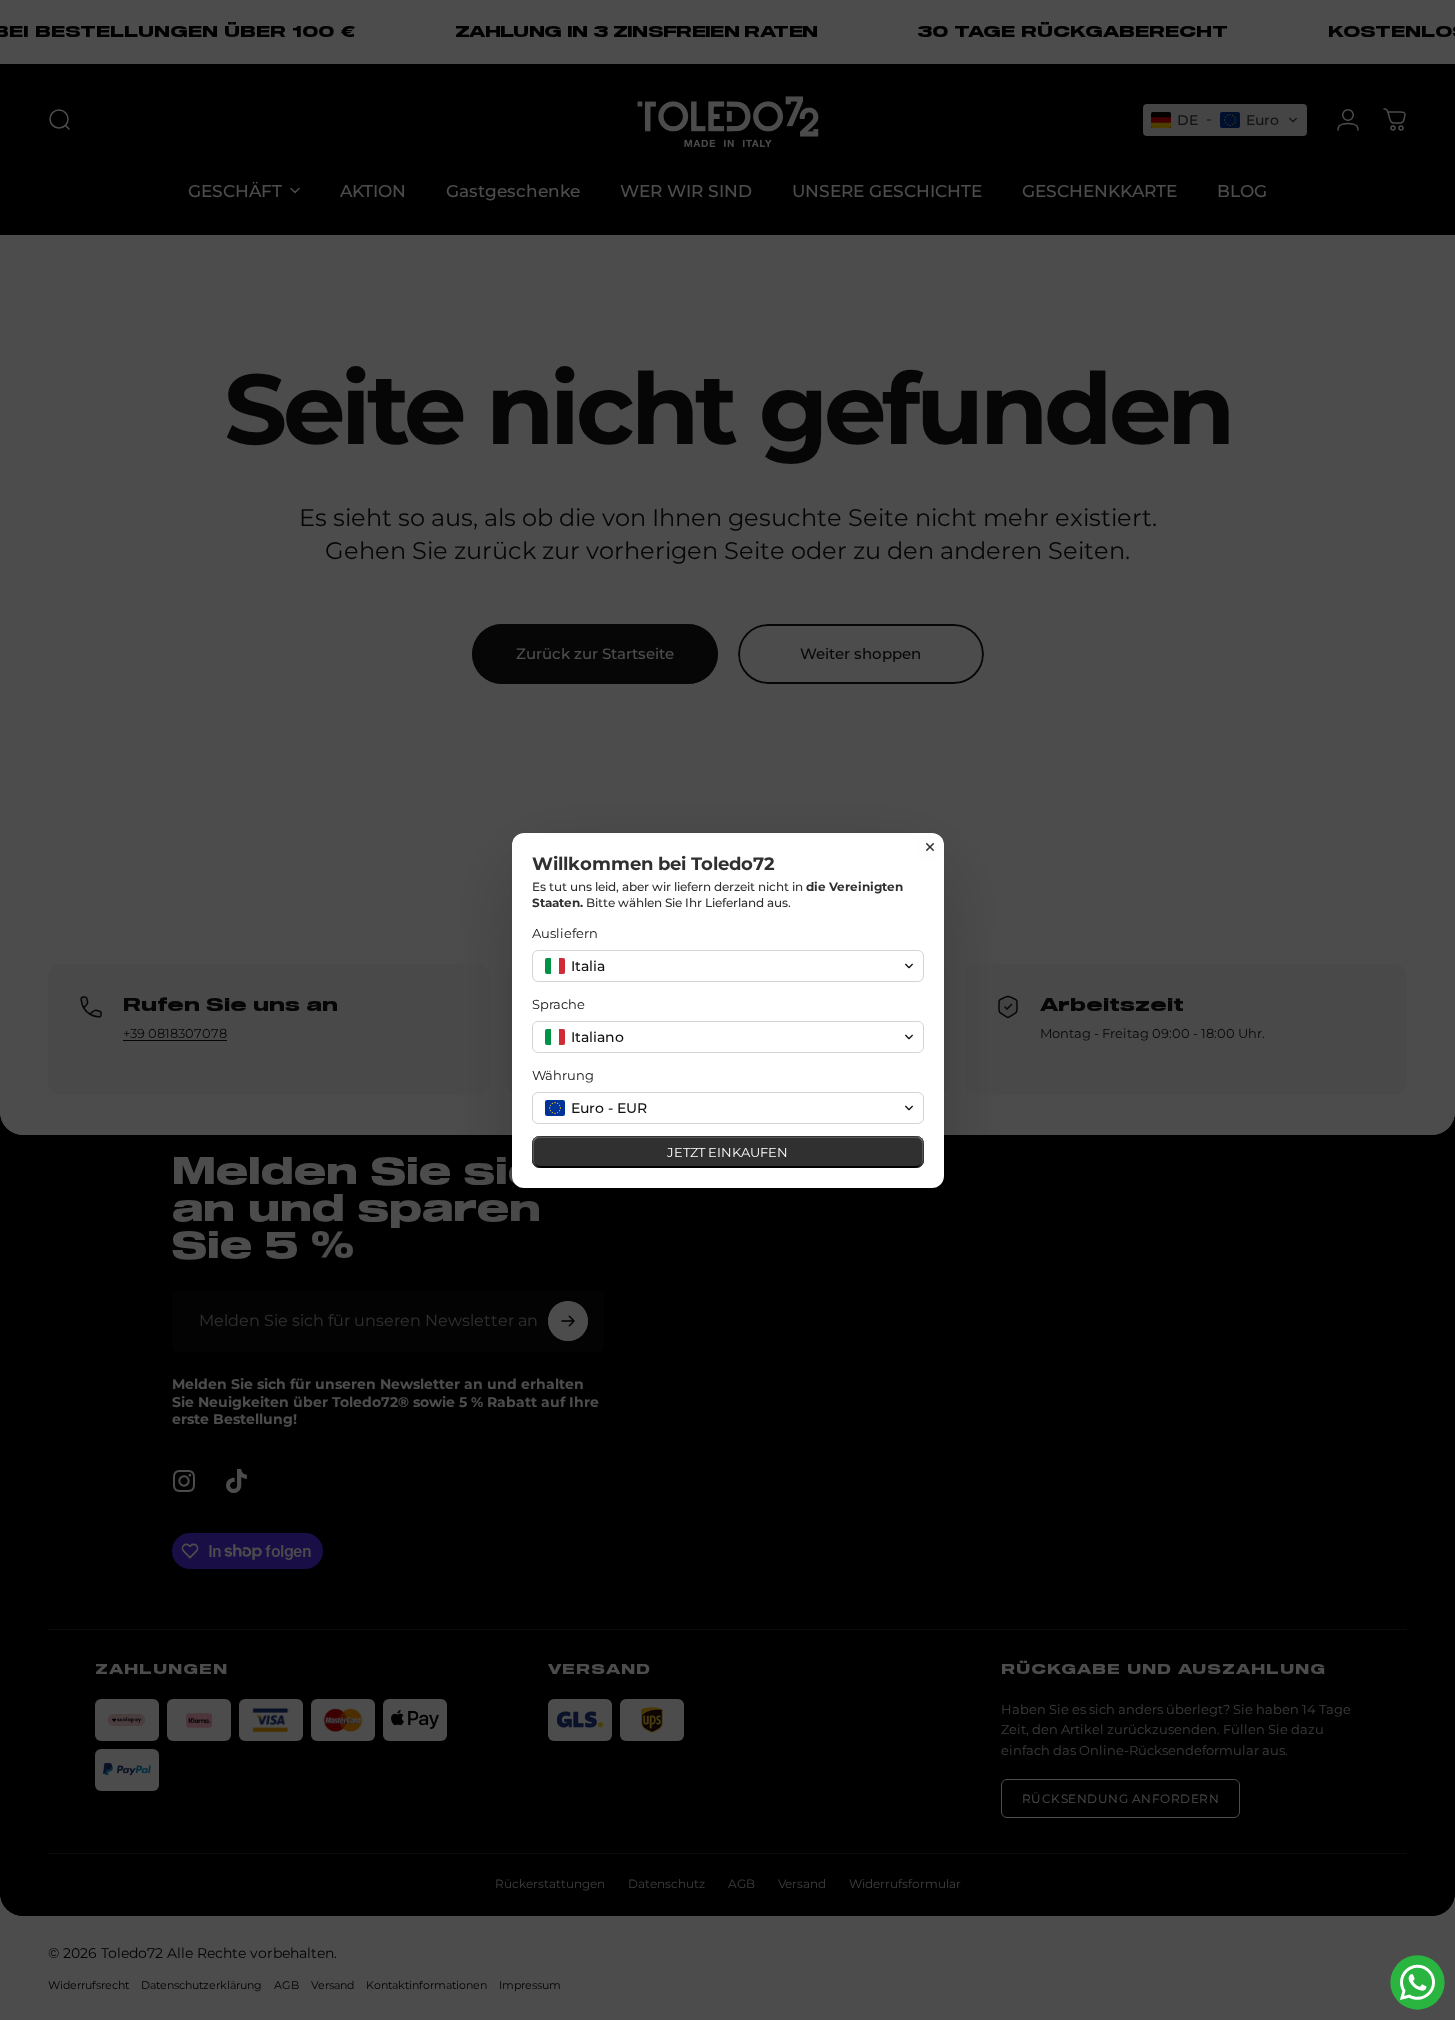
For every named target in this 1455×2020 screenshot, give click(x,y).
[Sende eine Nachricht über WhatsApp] (1417, 1982)
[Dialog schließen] (930, 847)
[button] (728, 966)
